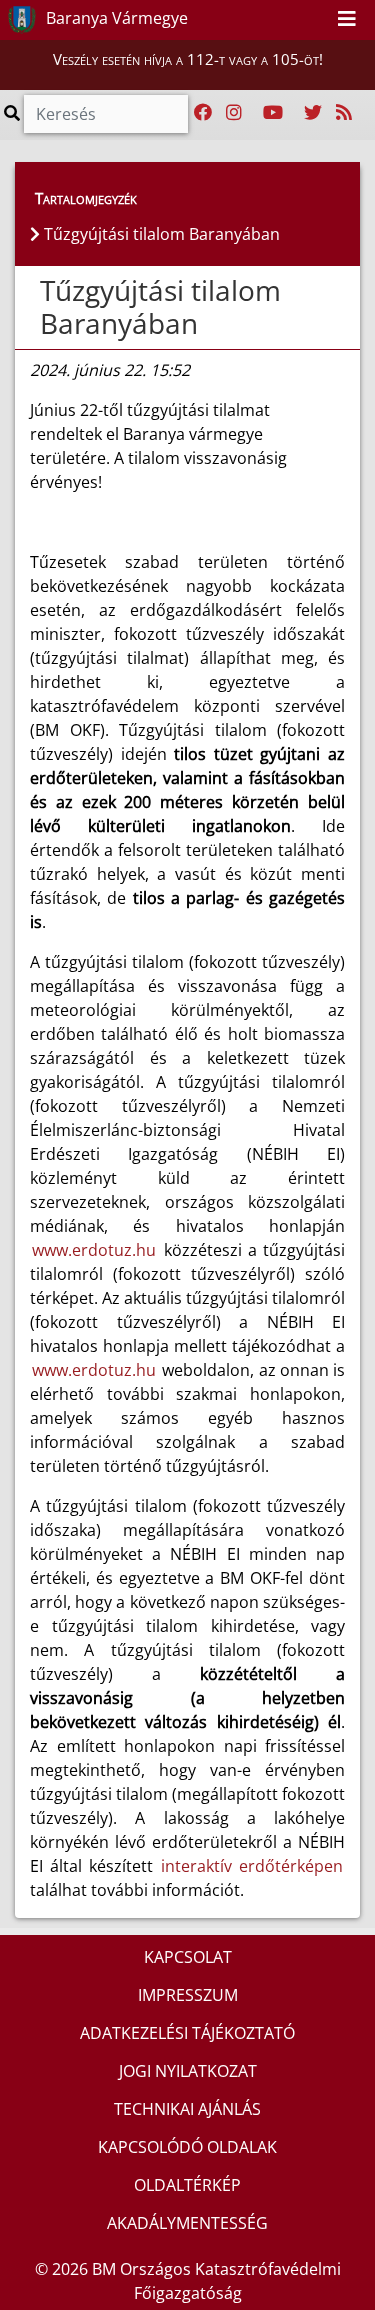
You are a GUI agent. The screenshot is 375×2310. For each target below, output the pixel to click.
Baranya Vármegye (115, 18)
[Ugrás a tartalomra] (293, 19)
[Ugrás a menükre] (271, 19)
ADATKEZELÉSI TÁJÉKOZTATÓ (187, 2033)
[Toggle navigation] (347, 20)
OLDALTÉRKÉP (187, 2185)
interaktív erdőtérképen (252, 1866)
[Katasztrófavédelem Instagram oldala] (234, 113)
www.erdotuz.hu (94, 1250)
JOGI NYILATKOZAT (188, 2071)
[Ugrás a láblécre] (315, 19)
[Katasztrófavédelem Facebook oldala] (203, 113)
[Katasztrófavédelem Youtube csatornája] (273, 113)
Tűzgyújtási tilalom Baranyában (160, 307)
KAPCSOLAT (188, 1957)
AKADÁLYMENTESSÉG (187, 2223)
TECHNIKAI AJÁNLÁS (187, 2109)
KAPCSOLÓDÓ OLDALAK (187, 2147)
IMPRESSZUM (188, 1995)
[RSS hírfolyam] (344, 113)
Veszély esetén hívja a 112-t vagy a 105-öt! (188, 59)
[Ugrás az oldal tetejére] (38, 291)
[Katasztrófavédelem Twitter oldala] (313, 113)
